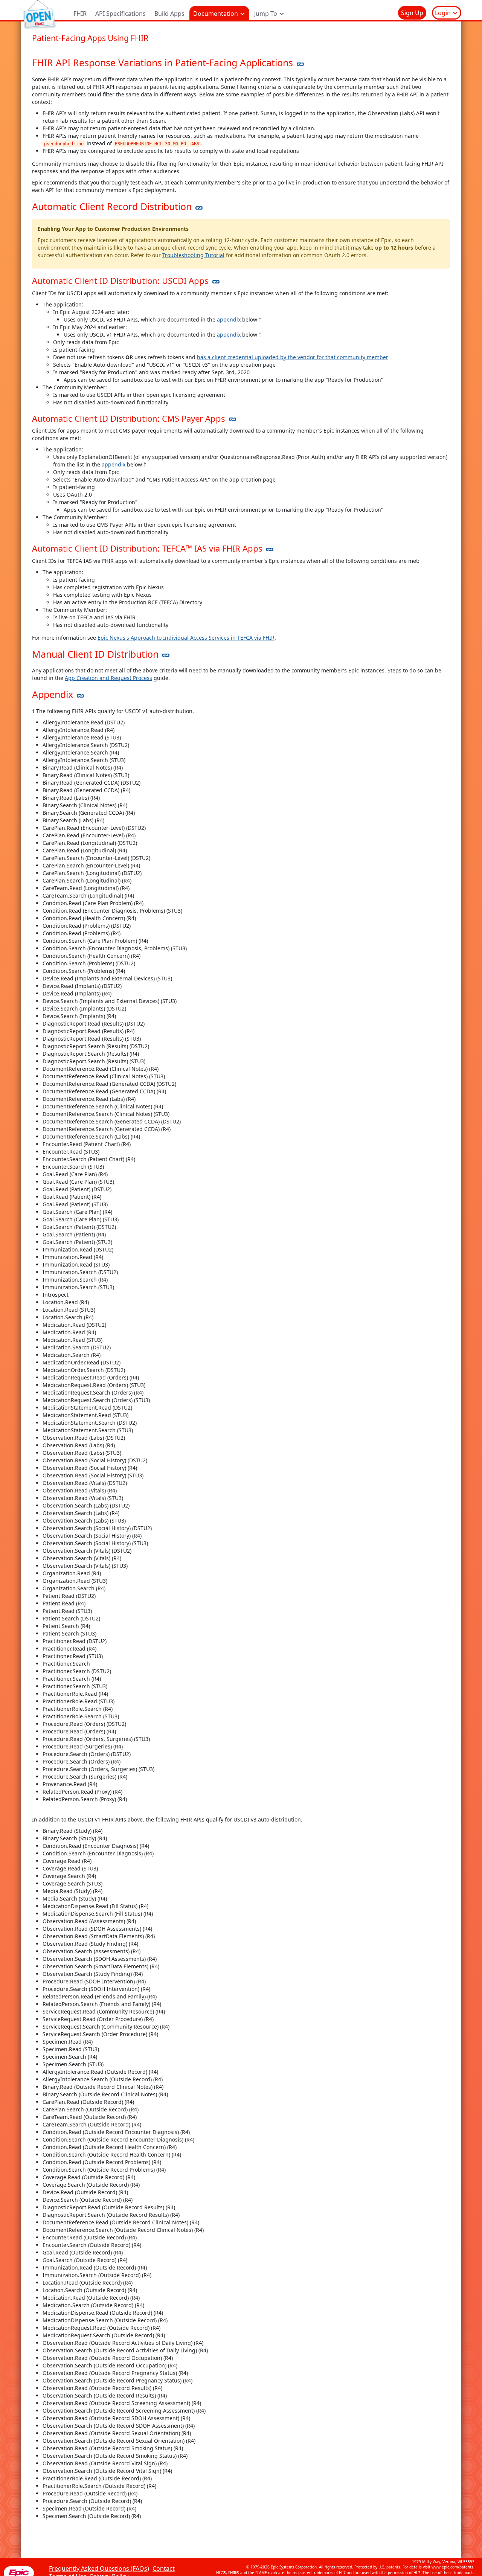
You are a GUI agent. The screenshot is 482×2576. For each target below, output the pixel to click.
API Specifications (120, 14)
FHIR (80, 14)
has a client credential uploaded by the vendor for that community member (293, 357)
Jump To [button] (266, 14)
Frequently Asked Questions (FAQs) (99, 2568)
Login (444, 13)
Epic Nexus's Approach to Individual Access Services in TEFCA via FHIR (186, 638)
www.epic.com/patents (452, 2567)
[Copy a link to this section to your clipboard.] (300, 63)
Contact (164, 2568)
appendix (229, 319)
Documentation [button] (216, 14)
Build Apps (169, 14)
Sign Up (412, 13)
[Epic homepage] (19, 2572)
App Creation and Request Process (108, 678)
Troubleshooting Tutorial (193, 255)
